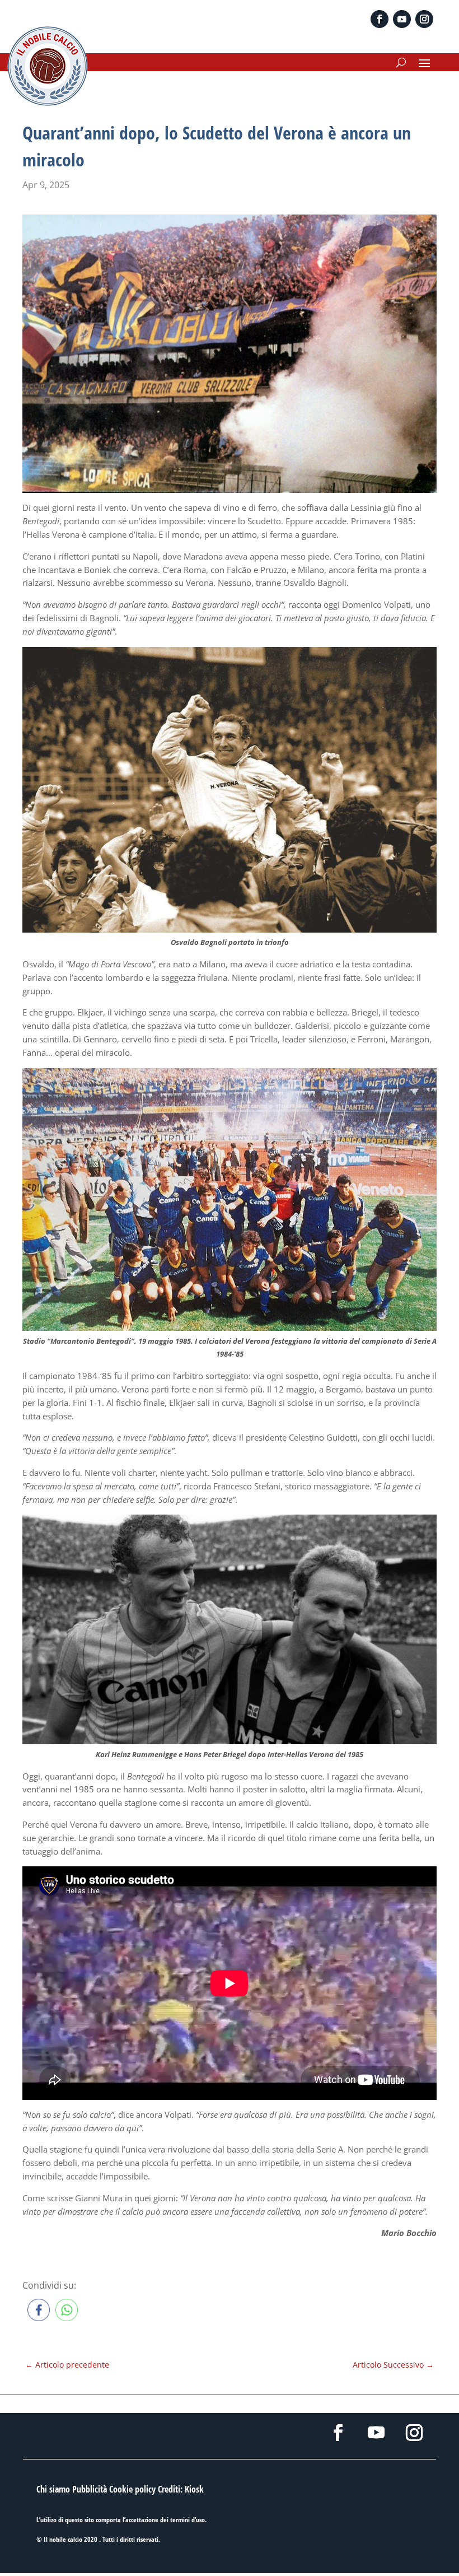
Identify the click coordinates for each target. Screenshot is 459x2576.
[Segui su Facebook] (380, 19)
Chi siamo (53, 2489)
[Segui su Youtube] (402, 19)
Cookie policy (132, 2489)
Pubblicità (90, 2489)
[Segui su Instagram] (424, 19)
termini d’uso (188, 2520)
